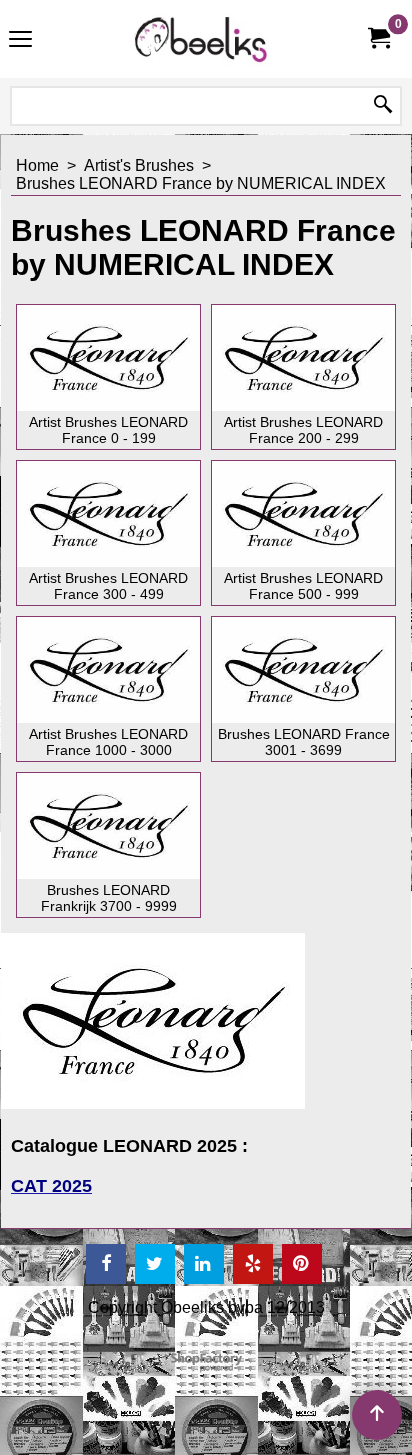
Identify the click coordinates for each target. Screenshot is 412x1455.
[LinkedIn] (204, 1264)
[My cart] (378, 38)
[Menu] (20, 41)
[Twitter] (155, 1264)
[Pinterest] (302, 1264)
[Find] (383, 106)
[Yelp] (253, 1264)
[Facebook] (106, 1264)
